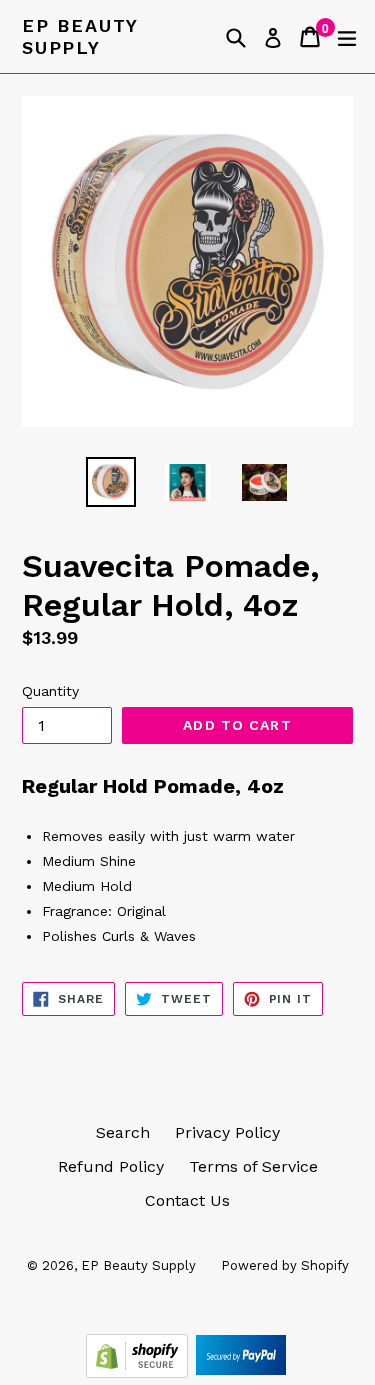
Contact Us (187, 1200)
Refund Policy (111, 1166)
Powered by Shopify (285, 1265)
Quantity (50, 691)
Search (123, 1132)
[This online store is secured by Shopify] (139, 1372)
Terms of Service (253, 1166)
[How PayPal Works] (241, 1372)
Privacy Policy (227, 1132)
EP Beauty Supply (80, 36)
